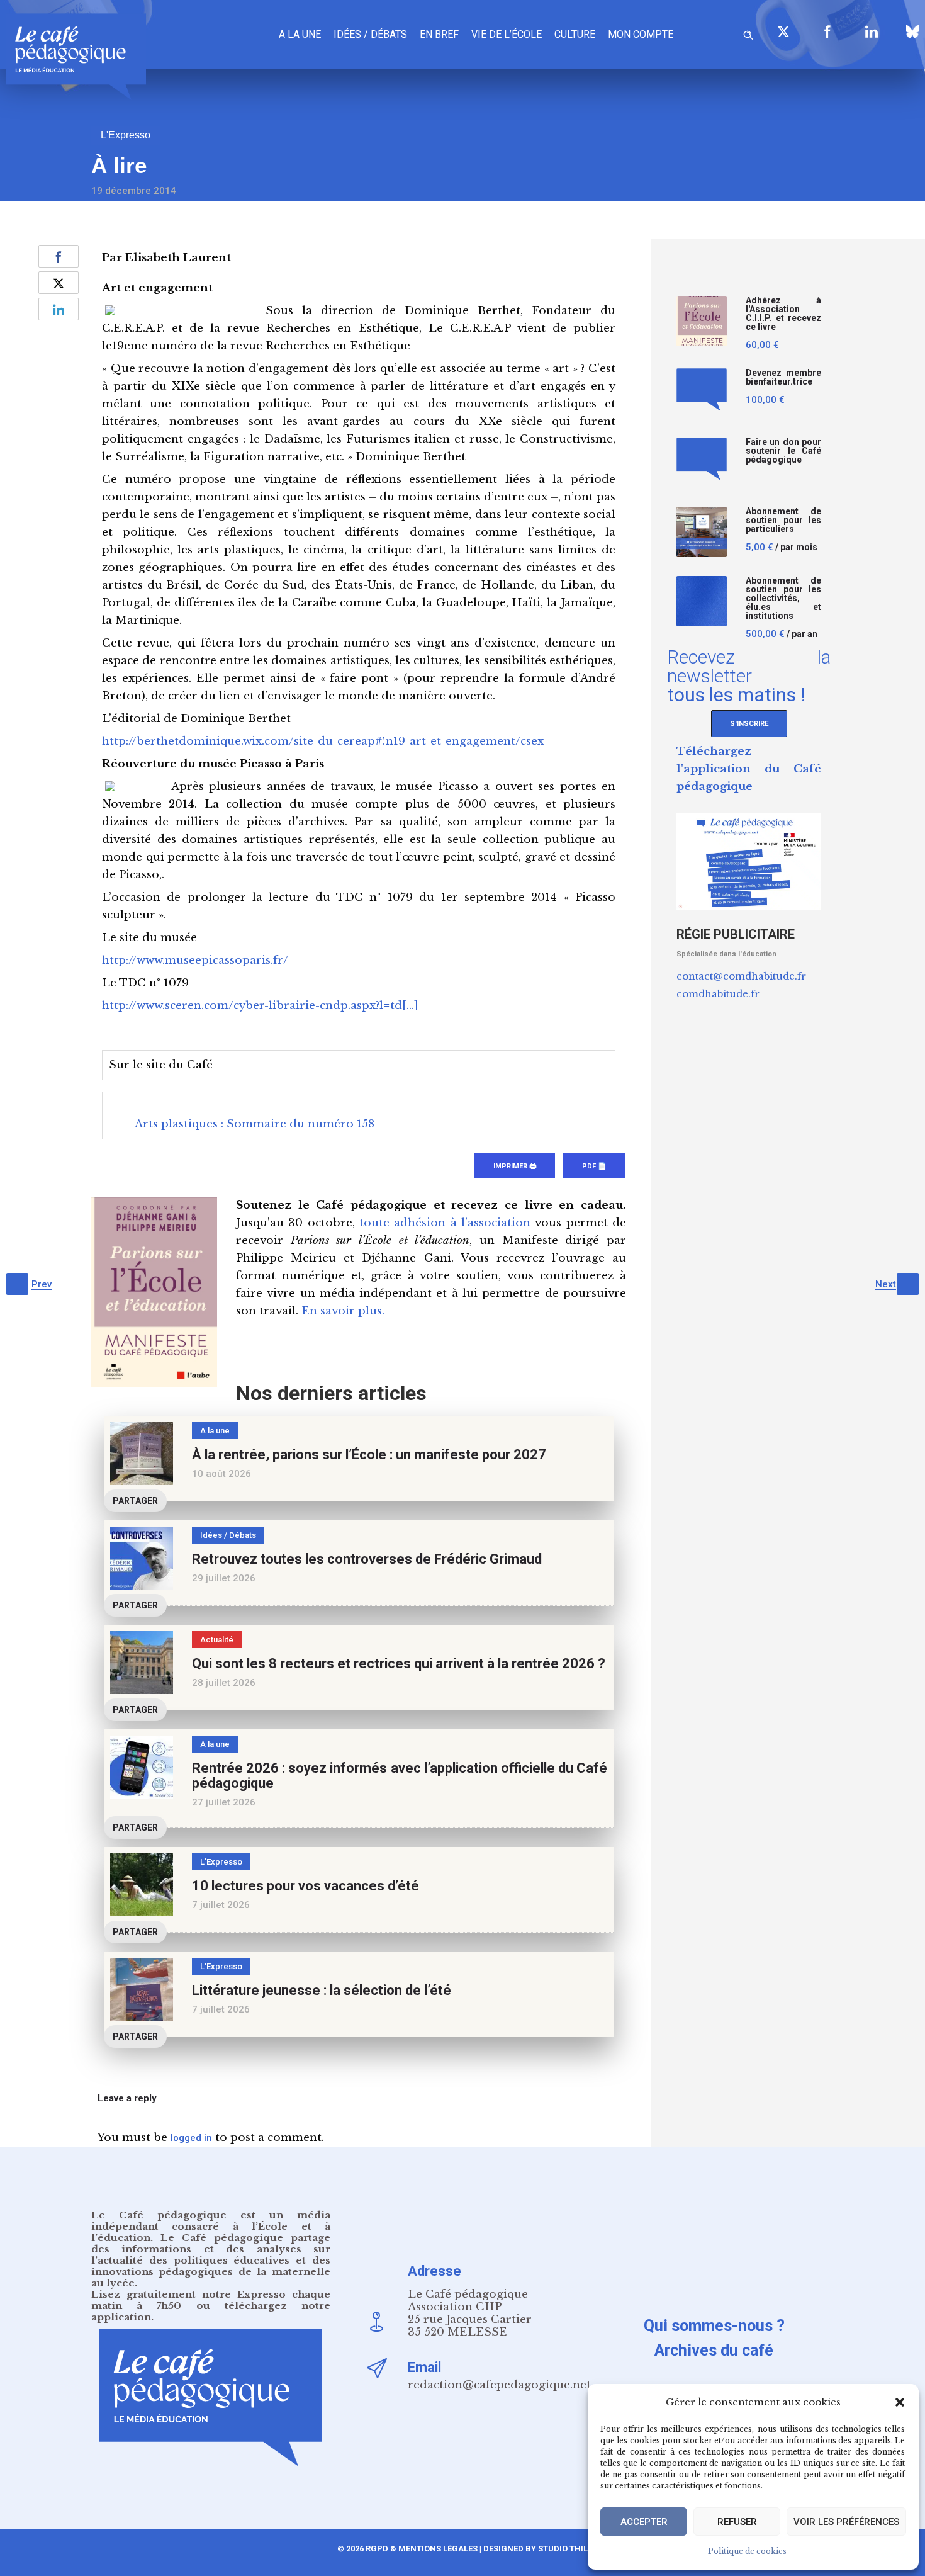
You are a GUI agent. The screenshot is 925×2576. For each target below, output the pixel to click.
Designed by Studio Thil (535, 2549)
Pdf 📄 (594, 1166)
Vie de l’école (507, 34)
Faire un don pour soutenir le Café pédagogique (783, 451)
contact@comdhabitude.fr (741, 976)
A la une (300, 34)
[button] (900, 2402)
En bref (439, 34)
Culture (575, 34)
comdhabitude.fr (718, 994)
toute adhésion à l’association (445, 1223)
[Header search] (748, 33)
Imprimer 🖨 (515, 1166)
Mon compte (641, 34)
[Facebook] (827, 31)
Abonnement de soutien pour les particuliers (783, 520)
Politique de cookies (747, 2551)
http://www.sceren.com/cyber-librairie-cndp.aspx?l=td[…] (260, 1006)
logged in (191, 2138)
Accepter (644, 2522)
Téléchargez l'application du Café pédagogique (749, 769)
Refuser (737, 2522)
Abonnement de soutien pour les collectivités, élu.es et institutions (783, 598)
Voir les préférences (846, 2522)
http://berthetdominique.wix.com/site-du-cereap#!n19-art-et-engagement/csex (323, 741)
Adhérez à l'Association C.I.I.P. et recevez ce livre (783, 314)
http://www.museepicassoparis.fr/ (195, 960)
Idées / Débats (370, 34)
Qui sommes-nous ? (714, 2326)
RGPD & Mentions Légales (422, 2549)
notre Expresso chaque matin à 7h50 (211, 2300)
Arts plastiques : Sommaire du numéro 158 (255, 1124)
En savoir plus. (343, 1311)
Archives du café (714, 2350)
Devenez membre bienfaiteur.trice (783, 377)
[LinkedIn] (872, 31)
